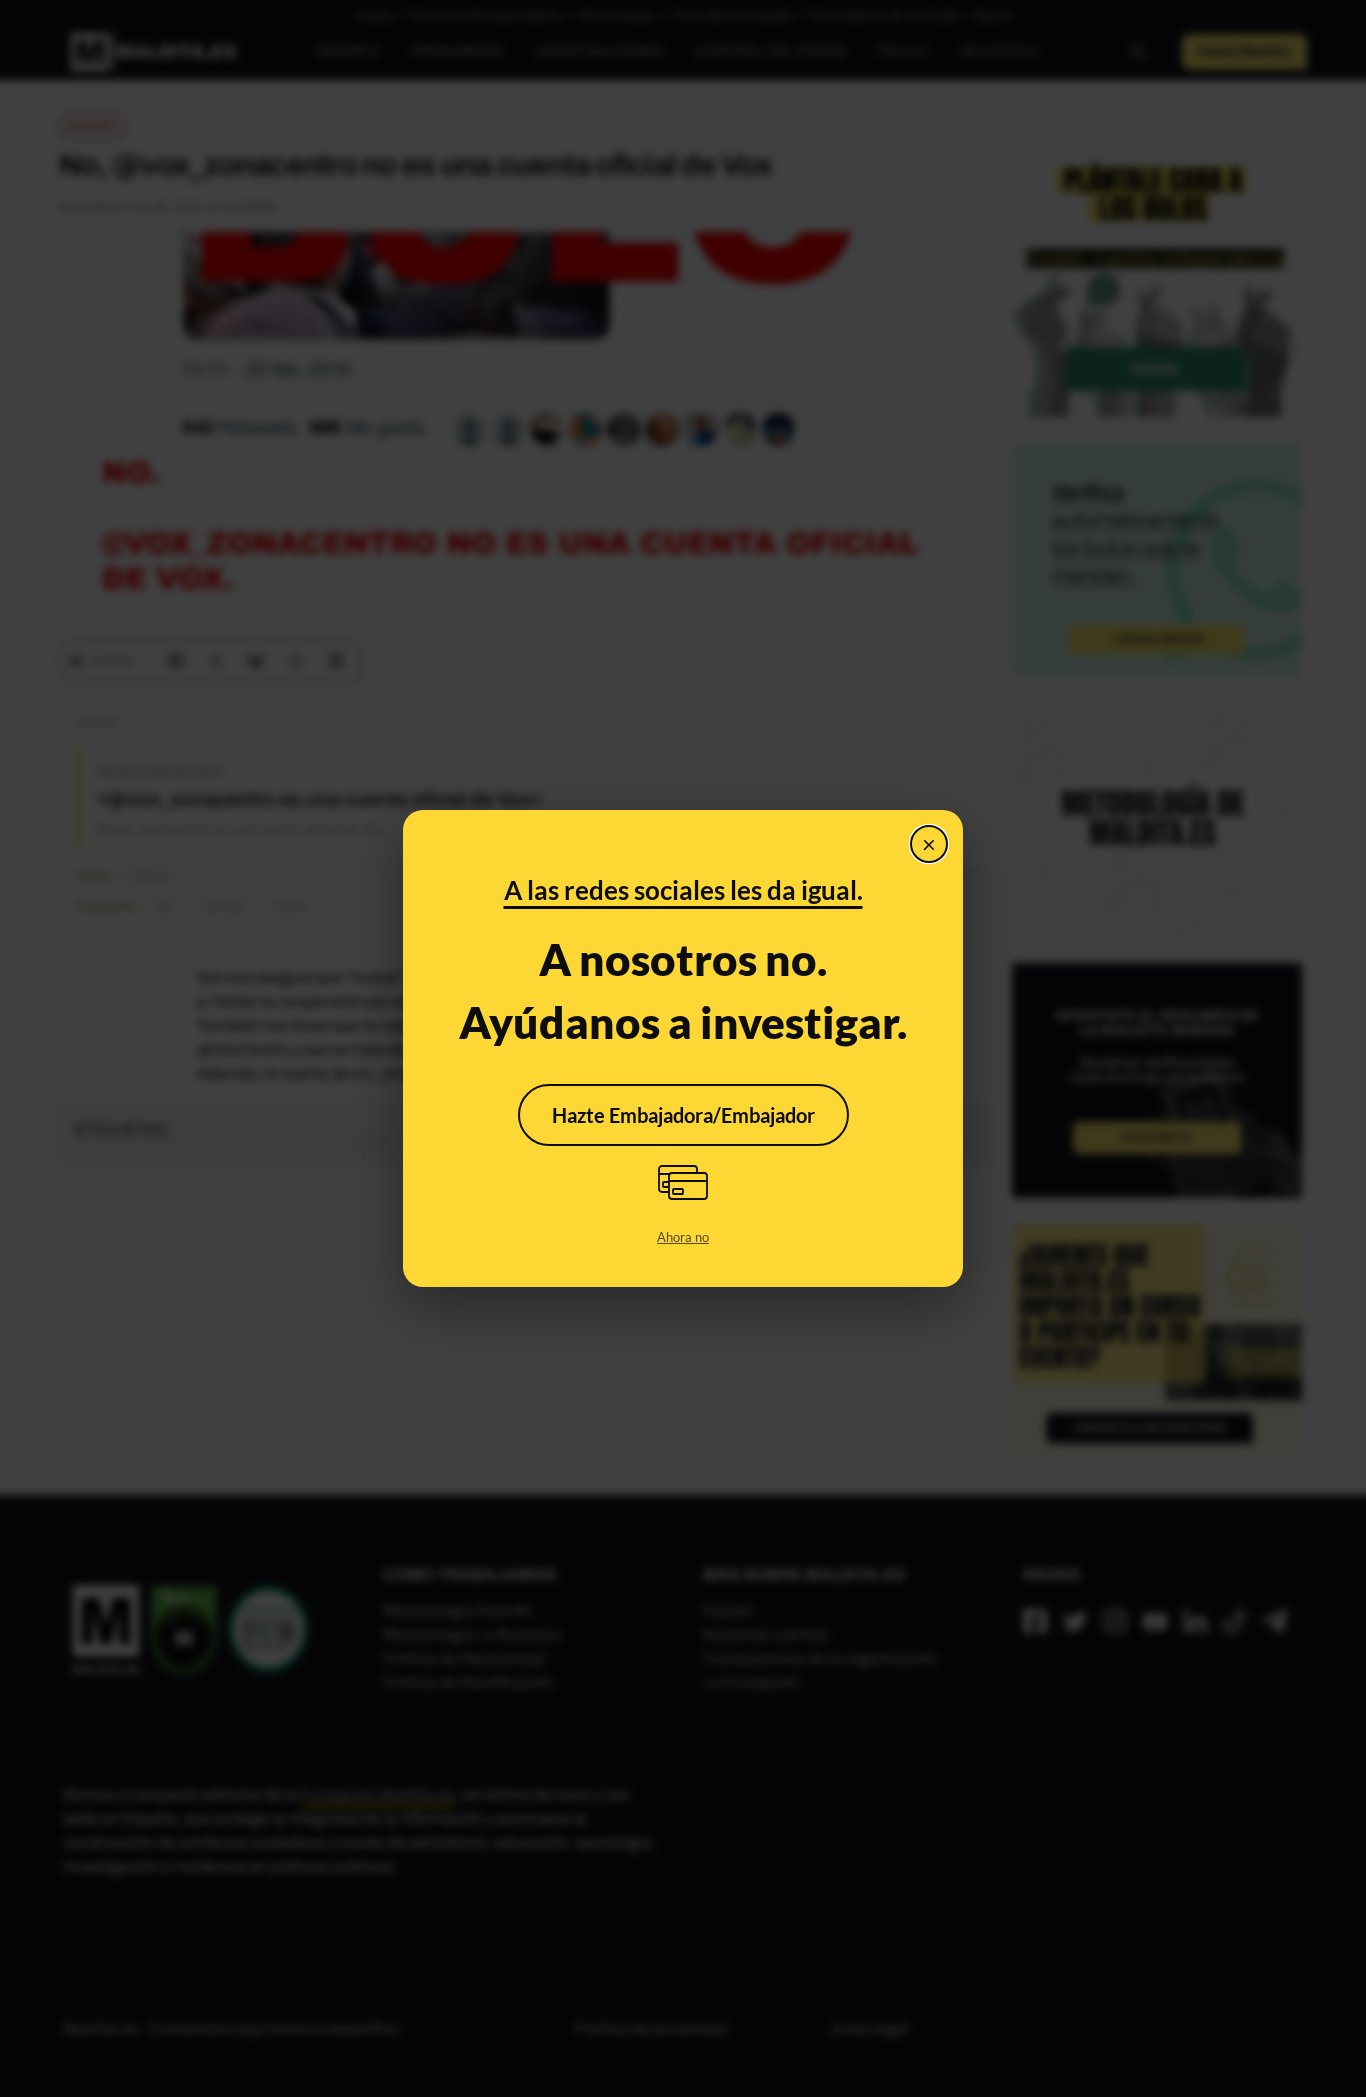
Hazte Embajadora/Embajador (683, 1115)
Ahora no (683, 1237)
